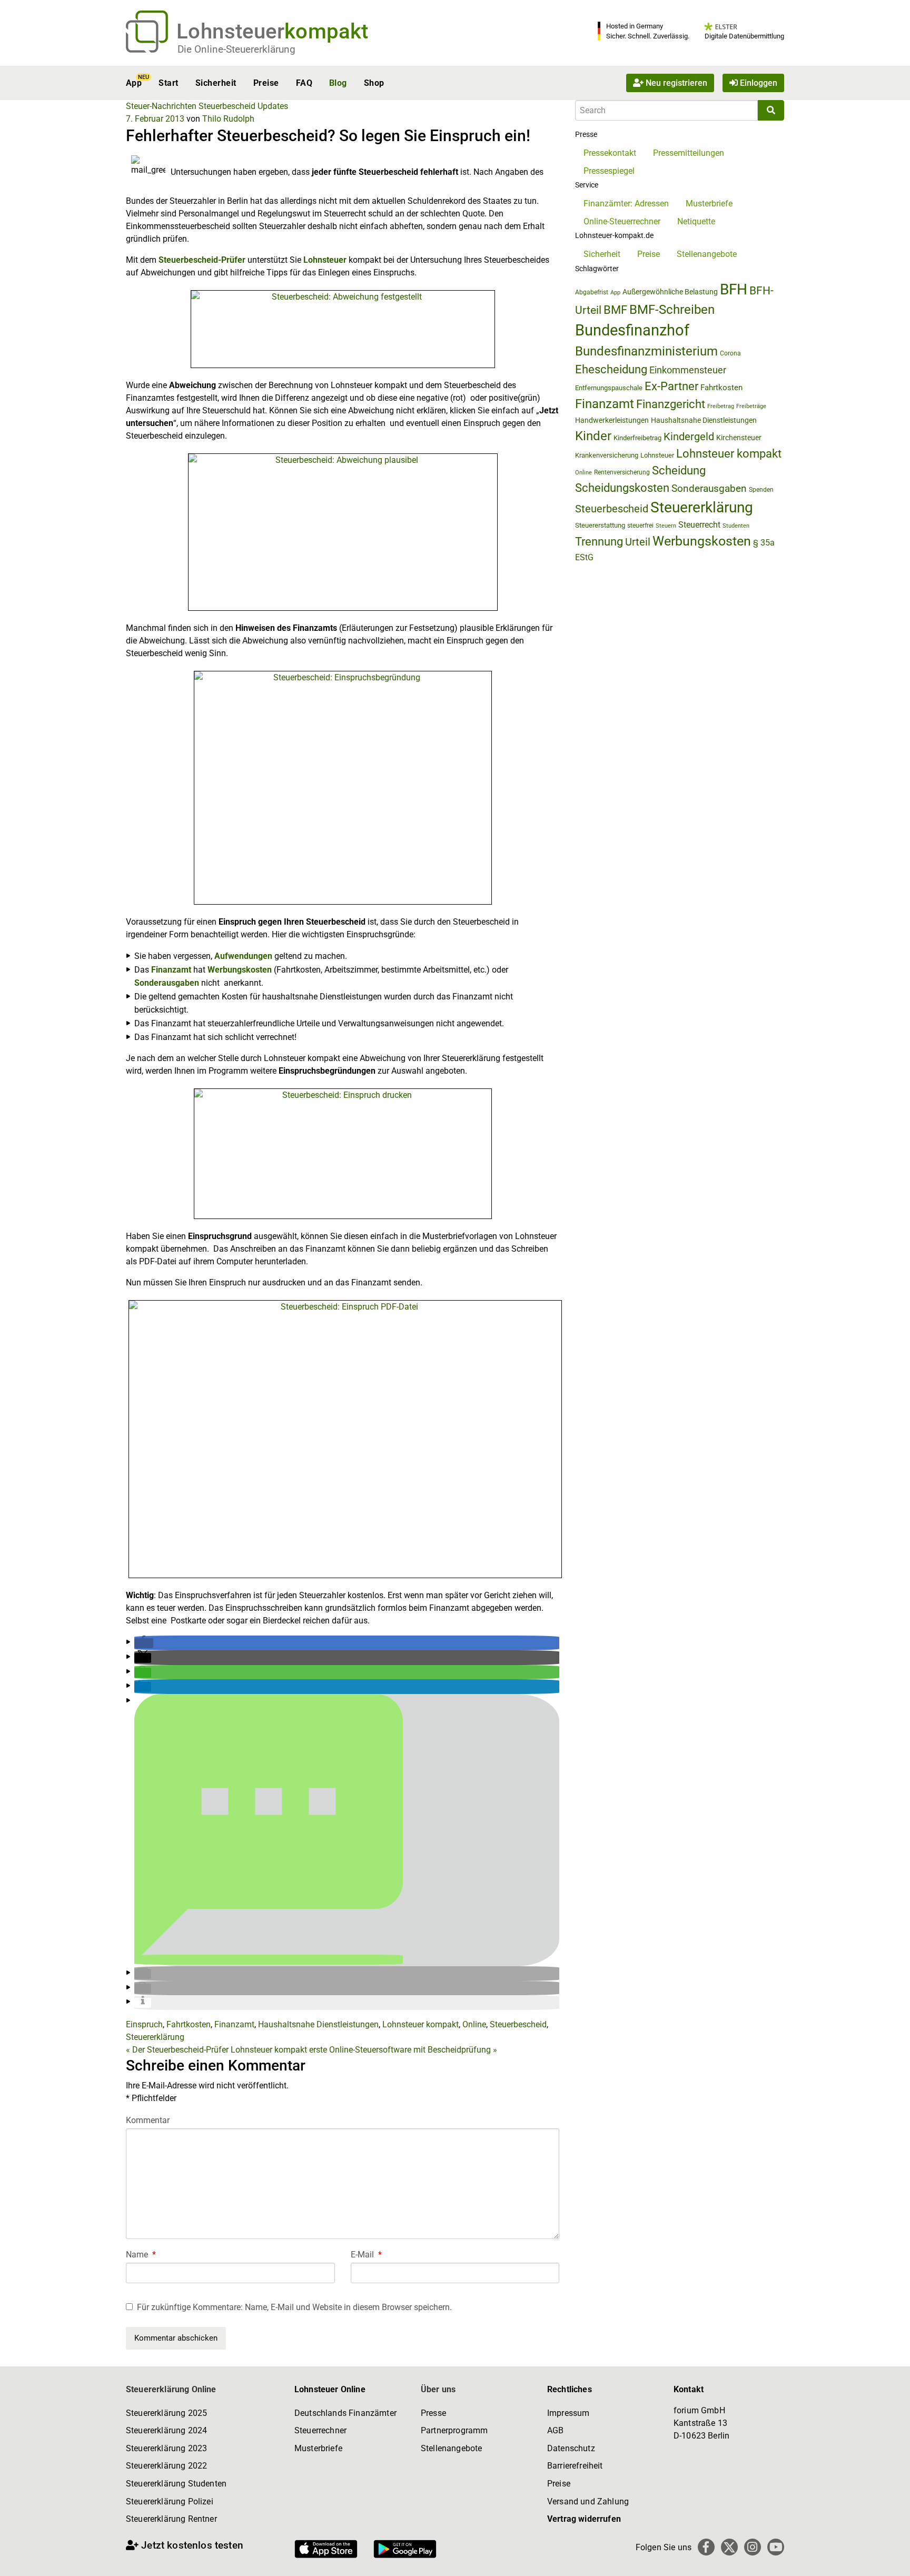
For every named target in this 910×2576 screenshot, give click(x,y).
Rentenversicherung (622, 472)
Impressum (568, 2413)
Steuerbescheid (227, 106)
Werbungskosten (240, 970)
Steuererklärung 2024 (166, 2430)
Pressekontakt (610, 153)
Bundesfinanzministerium (646, 351)
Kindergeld (689, 437)
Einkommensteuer (688, 370)
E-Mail (366, 2255)
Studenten (736, 526)
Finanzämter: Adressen (626, 204)
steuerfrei (640, 526)
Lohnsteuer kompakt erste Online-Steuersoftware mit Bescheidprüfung (364, 2050)
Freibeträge (751, 406)
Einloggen (758, 83)
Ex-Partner (671, 386)
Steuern (666, 526)
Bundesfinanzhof (632, 330)
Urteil (638, 542)
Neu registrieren (675, 83)
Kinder (593, 436)
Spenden (761, 490)
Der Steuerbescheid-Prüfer (177, 2050)
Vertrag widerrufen (584, 2519)
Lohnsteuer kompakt (421, 2024)
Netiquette (696, 221)
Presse (433, 2413)
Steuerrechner (320, 2430)
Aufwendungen (243, 956)
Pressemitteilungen (689, 153)
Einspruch (144, 2024)
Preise (266, 83)
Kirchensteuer (739, 438)
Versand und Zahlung (588, 2501)
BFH (734, 289)
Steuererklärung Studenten (176, 2484)
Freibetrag (721, 406)
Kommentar (148, 2120)
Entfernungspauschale (609, 388)
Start (168, 83)
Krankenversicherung (607, 455)
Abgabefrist (592, 292)
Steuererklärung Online (171, 2389)
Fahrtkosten (189, 2024)
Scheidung (679, 470)
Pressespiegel (609, 171)
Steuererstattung (600, 525)
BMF (615, 310)
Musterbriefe (709, 204)
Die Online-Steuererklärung (236, 49)
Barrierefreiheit (575, 2466)
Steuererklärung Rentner (171, 2519)
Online (474, 2024)
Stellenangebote (707, 254)
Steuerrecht (699, 525)
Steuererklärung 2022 (166, 2466)
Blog (338, 83)
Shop (374, 83)
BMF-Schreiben (672, 310)
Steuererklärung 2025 (166, 2413)
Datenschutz (571, 2448)
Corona (730, 353)
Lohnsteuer (325, 260)
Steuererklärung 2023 (166, 2448)
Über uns (438, 2389)
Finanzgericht (671, 404)
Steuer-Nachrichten (161, 106)
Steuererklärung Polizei (170, 2501)
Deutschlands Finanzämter (345, 2413)
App (134, 83)
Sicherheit (216, 83)
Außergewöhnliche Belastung (670, 292)
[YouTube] (776, 2547)
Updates (273, 106)
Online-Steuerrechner (622, 221)
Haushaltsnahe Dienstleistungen (318, 2024)
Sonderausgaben (167, 983)
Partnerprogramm (454, 2430)
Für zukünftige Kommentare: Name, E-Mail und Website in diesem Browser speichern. (294, 2307)
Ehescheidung (611, 369)
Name (141, 2255)
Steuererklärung (155, 2037)
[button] (144, 1643)
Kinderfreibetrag (637, 438)
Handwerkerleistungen (612, 420)
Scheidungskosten (622, 488)
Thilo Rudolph (228, 119)
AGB (555, 2430)
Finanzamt (171, 970)
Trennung (599, 542)
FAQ (304, 83)
